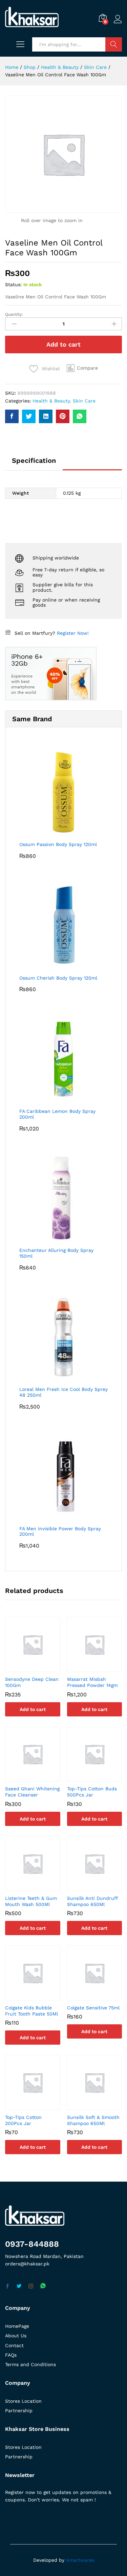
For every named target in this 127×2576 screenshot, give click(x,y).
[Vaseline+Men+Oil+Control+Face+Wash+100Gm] (29, 416)
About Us (16, 2336)
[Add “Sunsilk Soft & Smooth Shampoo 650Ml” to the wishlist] (101, 2106)
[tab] (34, 464)
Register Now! (73, 633)
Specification (34, 460)
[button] (82, 368)
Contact (14, 2345)
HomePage (17, 2326)
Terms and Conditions (30, 2364)
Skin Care (84, 401)
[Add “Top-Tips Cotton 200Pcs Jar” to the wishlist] (39, 2106)
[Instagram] (31, 2286)
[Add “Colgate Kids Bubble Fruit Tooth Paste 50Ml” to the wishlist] (39, 1997)
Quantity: (14, 314)
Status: (13, 284)
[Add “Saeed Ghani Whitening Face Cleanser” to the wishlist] (39, 1777)
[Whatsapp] (43, 2286)
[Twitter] (19, 2286)
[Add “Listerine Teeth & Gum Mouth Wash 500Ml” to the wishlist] (39, 1887)
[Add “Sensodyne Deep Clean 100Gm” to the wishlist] (39, 1668)
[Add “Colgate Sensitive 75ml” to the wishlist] (101, 1997)
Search (114, 44)
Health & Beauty (51, 401)
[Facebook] (7, 2286)
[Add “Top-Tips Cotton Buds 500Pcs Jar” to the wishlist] (101, 1777)
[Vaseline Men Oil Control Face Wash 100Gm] (12, 416)
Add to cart (63, 344)
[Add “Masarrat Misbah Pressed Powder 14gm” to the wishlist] (101, 1668)
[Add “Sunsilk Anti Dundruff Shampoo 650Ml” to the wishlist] (101, 1887)
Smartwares (80, 2560)
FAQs (11, 2355)
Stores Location (23, 2401)
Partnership (19, 2411)
